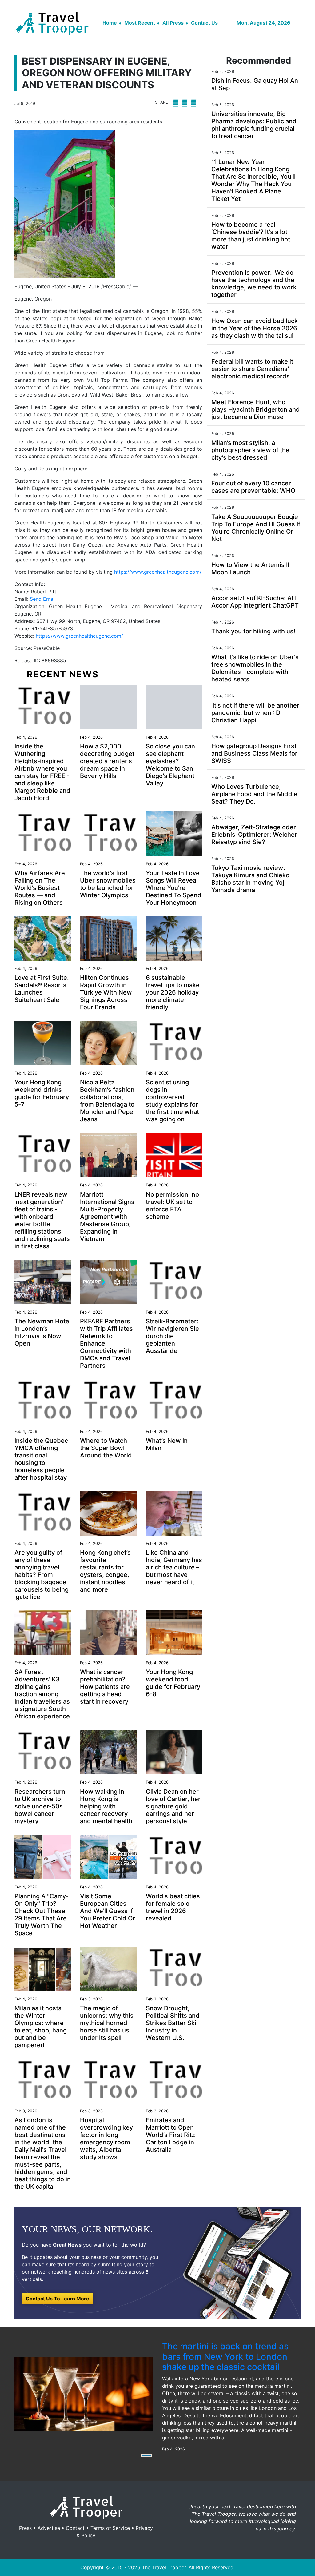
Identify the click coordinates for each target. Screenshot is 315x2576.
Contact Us (204, 23)
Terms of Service (110, 2528)
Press (25, 2528)
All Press (173, 23)
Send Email (43, 599)
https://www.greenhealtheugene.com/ (158, 572)
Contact (75, 2528)
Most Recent (140, 23)
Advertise (49, 2528)
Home (110, 23)
